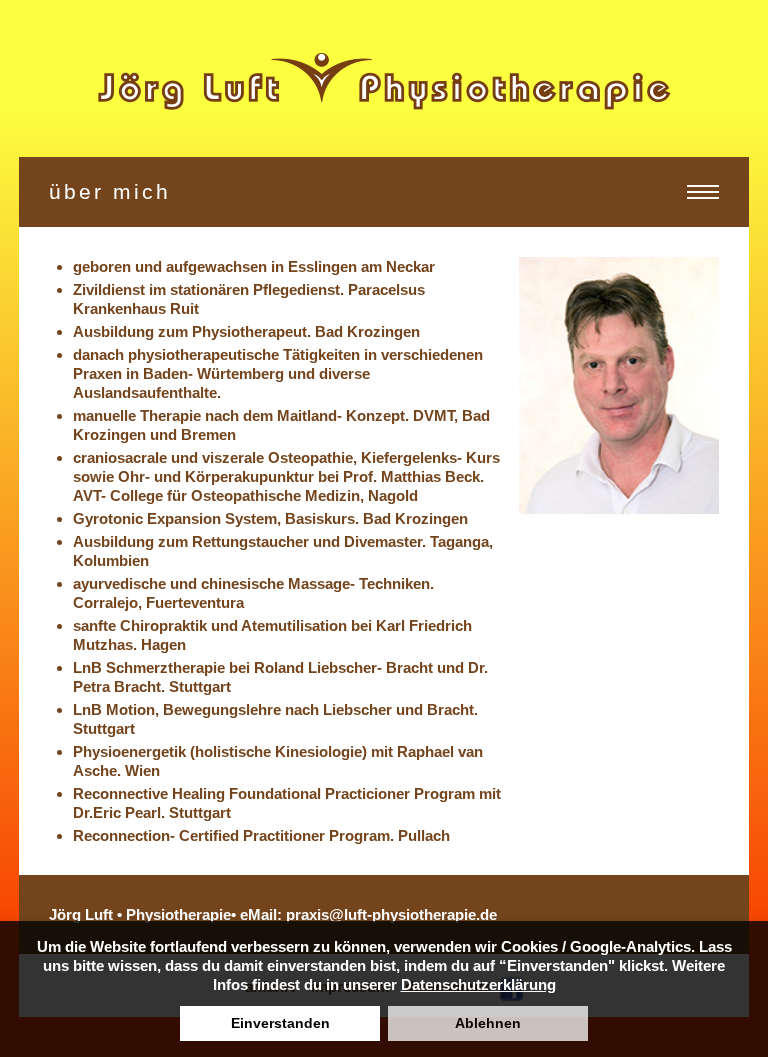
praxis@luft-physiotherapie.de (391, 914)
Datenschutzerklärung (478, 984)
